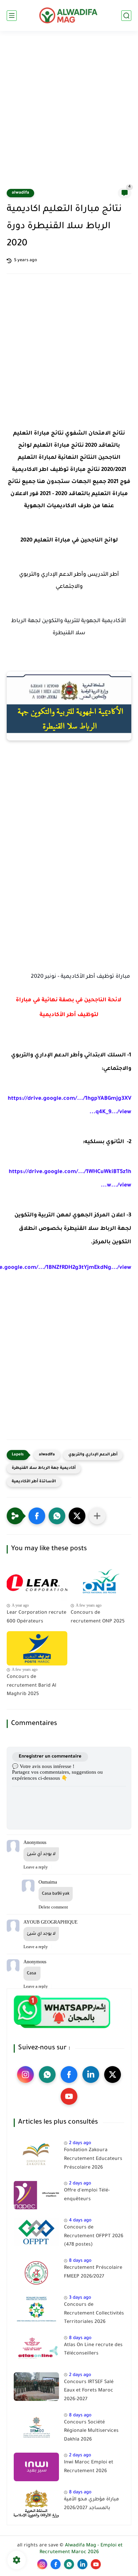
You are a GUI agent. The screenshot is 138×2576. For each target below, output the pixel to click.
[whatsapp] (47, 2075)
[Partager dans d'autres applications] (97, 1516)
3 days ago (80, 2298)
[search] (126, 16)
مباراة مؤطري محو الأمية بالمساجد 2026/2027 (91, 2504)
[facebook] (69, 2075)
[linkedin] (91, 2075)
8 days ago (80, 2261)
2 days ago (80, 2143)
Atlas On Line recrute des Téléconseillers (93, 2350)
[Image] (36, 2155)
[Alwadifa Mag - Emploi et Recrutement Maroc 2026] (69, 15)
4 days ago (80, 2221)
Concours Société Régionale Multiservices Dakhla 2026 (91, 2431)
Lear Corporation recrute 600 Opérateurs (37, 1617)
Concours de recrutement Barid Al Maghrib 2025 (31, 1686)
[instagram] (25, 2075)
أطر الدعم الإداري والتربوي (93, 1455)
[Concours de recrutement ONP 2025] (101, 1584)
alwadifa (20, 193)
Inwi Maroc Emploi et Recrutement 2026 (89, 2467)
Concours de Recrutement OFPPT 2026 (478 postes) (94, 2236)
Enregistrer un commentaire (50, 1757)
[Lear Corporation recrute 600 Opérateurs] (37, 1584)
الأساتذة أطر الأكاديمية (34, 1482)
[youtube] (69, 2096)
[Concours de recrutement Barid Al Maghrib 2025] (37, 1648)
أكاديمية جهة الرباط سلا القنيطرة (44, 1468)
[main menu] (12, 16)
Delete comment (53, 1907)
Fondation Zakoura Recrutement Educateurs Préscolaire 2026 (93, 2159)
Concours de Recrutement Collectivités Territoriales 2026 (94, 2314)
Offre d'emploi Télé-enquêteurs (87, 2195)
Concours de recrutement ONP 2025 (98, 1617)
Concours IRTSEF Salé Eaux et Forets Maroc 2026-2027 (89, 2391)
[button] (37, 1516)
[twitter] (113, 2075)
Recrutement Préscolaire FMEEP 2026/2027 (93, 2272)
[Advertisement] (69, 114)
